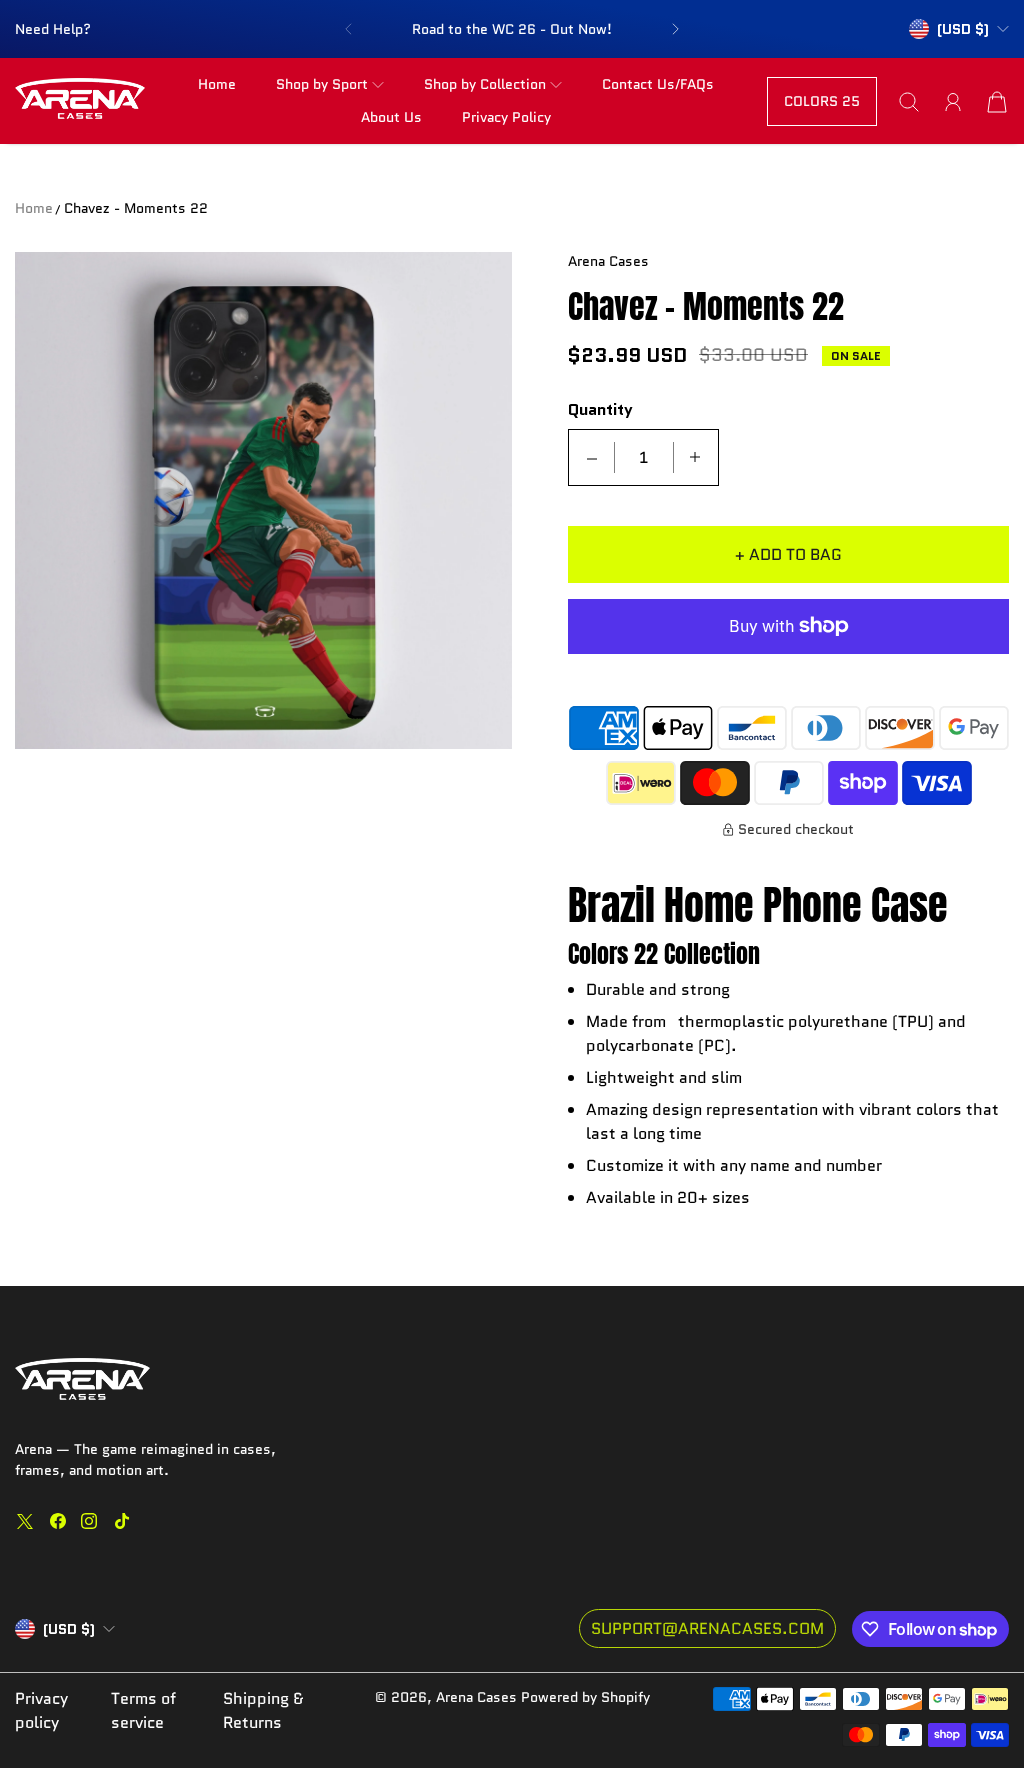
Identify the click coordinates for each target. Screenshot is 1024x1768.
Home (217, 84)
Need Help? (53, 29)
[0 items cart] (997, 102)
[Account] (953, 102)
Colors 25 (822, 101)
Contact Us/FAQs (658, 84)
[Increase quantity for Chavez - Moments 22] (695, 457)
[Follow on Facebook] (58, 1521)
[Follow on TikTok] (122, 1521)
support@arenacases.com (707, 1628)
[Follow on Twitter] (25, 1521)
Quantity (600, 410)
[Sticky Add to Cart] (937, 1708)
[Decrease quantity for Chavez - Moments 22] (592, 457)
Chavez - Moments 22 (136, 208)
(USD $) (69, 1629)
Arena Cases (478, 1697)
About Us (391, 117)
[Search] (909, 102)
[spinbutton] (644, 457)
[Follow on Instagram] (89, 1521)
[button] (348, 29)
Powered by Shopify (585, 1697)
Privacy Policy (506, 117)
